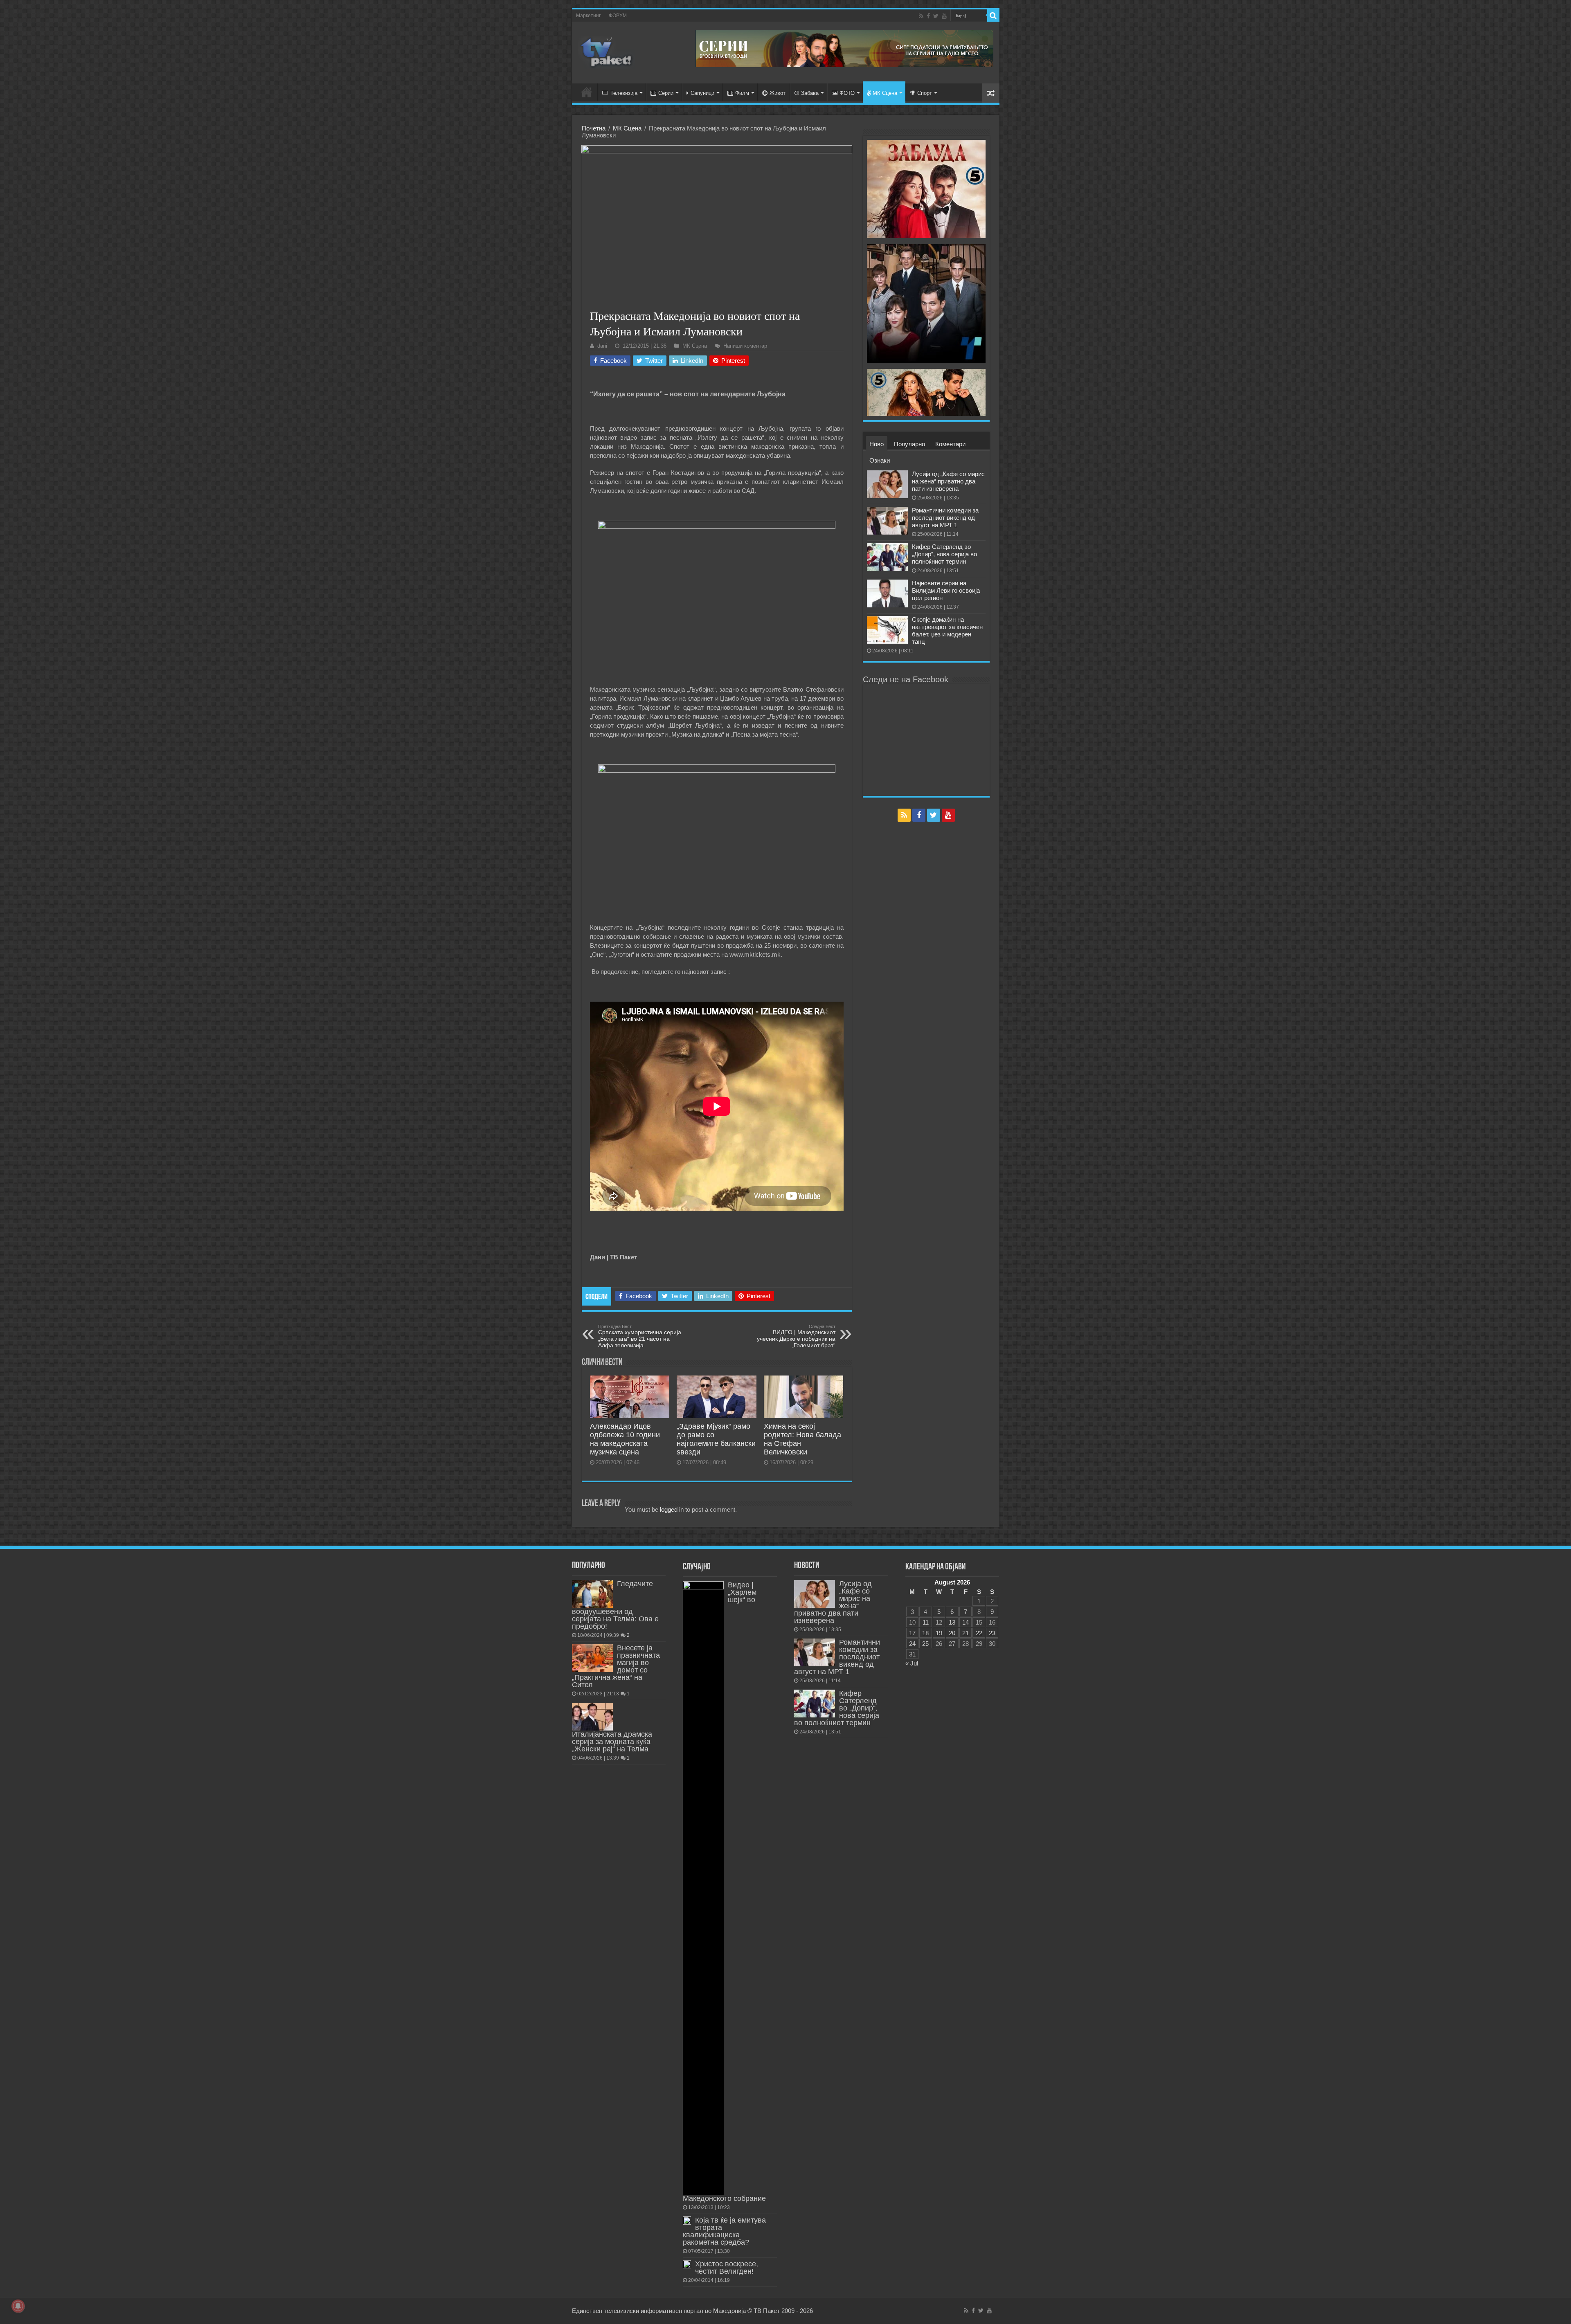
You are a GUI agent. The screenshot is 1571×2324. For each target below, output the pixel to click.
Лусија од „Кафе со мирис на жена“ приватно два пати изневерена (948, 481)
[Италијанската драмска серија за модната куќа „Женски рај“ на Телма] (592, 1717)
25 (925, 1644)
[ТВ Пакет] (607, 51)
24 (912, 1644)
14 (966, 1622)
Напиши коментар (745, 346)
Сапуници (702, 93)
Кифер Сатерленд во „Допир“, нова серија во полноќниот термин (944, 554)
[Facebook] (928, 16)
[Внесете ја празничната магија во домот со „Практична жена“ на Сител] (592, 1658)
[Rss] (921, 16)
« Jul (912, 1663)
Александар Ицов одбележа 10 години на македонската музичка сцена (625, 1439)
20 (952, 1633)
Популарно (909, 444)
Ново (877, 444)
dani (602, 346)
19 (939, 1633)
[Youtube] (944, 16)
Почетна (594, 128)
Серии (666, 93)
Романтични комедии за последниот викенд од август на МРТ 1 (945, 518)
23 (992, 1633)
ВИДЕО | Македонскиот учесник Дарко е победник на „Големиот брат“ (796, 1336)
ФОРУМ (618, 16)
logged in (672, 1509)
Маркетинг (588, 16)
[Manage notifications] (18, 2306)
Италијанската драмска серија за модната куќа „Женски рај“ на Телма (612, 1742)
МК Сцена (885, 93)
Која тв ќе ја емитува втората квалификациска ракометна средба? (724, 2231)
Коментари (950, 444)
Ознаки (880, 460)
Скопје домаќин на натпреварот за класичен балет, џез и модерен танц (947, 630)
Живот (778, 93)
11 (926, 1622)
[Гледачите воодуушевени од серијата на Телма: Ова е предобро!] (592, 1594)
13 (952, 1622)
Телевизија (624, 93)
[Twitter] (936, 16)
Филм (742, 93)
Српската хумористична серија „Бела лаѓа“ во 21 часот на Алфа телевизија (640, 1336)
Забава (810, 93)
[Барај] (993, 16)
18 (925, 1633)
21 (966, 1633)
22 (979, 1633)
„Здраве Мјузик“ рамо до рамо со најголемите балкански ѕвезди (716, 1439)
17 (912, 1633)
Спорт (925, 93)
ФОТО (847, 93)
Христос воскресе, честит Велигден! (727, 2268)
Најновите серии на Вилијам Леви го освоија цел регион (946, 590)
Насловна (587, 92)
